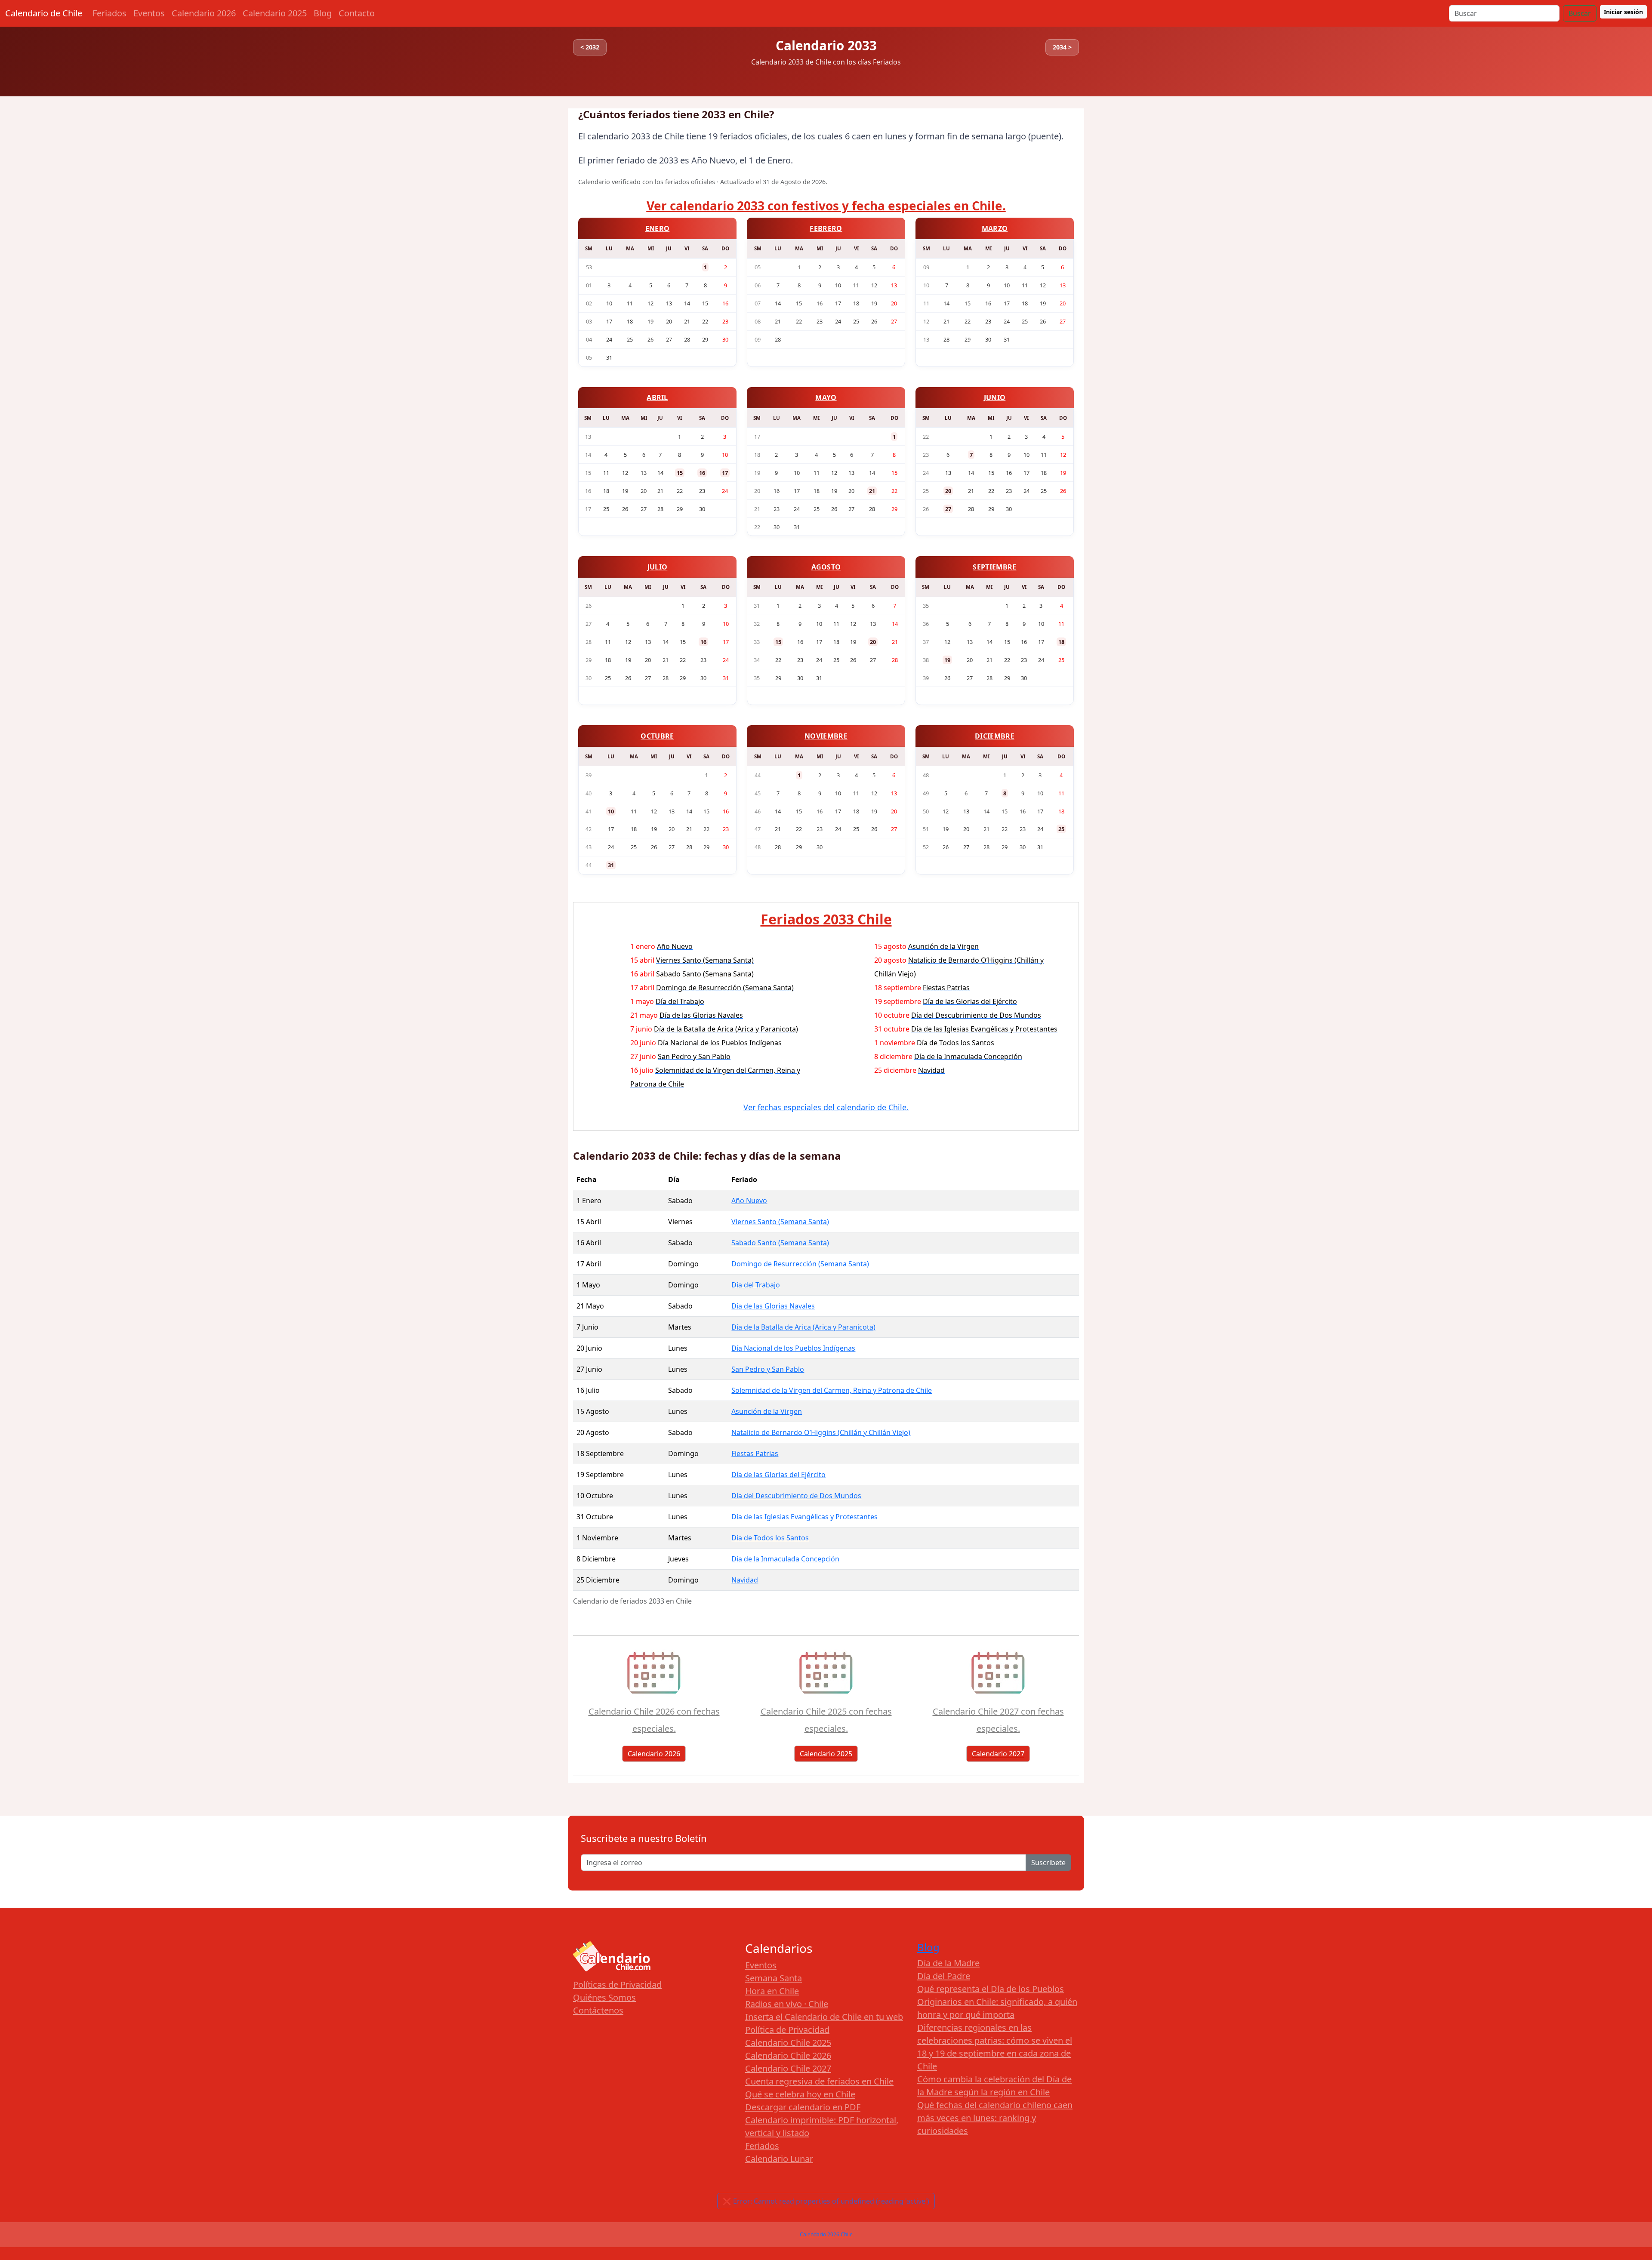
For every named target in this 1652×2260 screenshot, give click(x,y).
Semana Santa (774, 1978)
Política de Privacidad (787, 2030)
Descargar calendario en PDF (803, 2107)
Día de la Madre (948, 1963)
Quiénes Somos (604, 1997)
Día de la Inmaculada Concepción (785, 1559)
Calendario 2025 (275, 13)
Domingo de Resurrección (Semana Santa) (800, 1264)
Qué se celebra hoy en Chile (800, 2094)
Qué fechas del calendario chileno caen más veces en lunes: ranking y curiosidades (995, 2118)
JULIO (658, 567)
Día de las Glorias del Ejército (778, 1475)
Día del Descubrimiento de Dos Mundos (796, 1496)
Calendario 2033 (826, 45)
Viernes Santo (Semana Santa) (780, 1222)
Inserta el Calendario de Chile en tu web (824, 2017)
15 (680, 473)
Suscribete (1048, 1863)
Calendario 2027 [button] (998, 1754)
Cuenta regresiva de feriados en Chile (819, 2081)
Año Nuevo (749, 1201)
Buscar (1580, 13)
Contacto (357, 13)
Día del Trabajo (756, 1285)
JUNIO (995, 397)
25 (1061, 829)
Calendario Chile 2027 (788, 2068)
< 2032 (590, 47)
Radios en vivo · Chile (787, 2004)
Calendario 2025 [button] (826, 1754)
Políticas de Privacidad (617, 1984)
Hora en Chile (772, 1991)
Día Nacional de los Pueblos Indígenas (793, 1348)
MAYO (826, 397)
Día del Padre (944, 1976)
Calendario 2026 (204, 13)
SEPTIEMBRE (994, 567)
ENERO (658, 228)
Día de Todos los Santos (770, 1538)
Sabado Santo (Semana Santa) (780, 1243)
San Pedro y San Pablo (768, 1369)
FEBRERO (826, 228)
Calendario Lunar (779, 2159)
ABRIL (657, 397)
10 (611, 811)
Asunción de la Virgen (767, 1411)
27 (948, 509)
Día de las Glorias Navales (773, 1306)
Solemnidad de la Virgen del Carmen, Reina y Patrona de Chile (832, 1390)
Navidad (745, 1580)
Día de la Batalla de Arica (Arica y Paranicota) (803, 1327)
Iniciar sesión (1623, 12)
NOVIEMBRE (826, 736)
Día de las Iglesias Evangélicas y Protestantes (804, 1517)
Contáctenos (598, 2010)
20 (948, 491)
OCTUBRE (657, 736)
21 (872, 491)
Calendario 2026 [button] (654, 1754)
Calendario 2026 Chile (826, 2234)
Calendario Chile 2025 (788, 2043)
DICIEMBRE (995, 736)
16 (702, 473)
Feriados (109, 13)
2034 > (1062, 47)
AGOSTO (826, 567)
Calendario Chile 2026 (788, 2055)
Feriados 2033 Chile (826, 919)
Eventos (149, 13)
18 (1061, 642)
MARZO (995, 228)
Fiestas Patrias (755, 1453)
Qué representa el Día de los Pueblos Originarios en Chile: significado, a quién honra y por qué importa (997, 2002)
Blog (323, 13)
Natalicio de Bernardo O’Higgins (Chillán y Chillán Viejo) (821, 1432)
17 (725, 473)
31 (611, 865)
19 (947, 660)
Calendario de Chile (44, 13)
